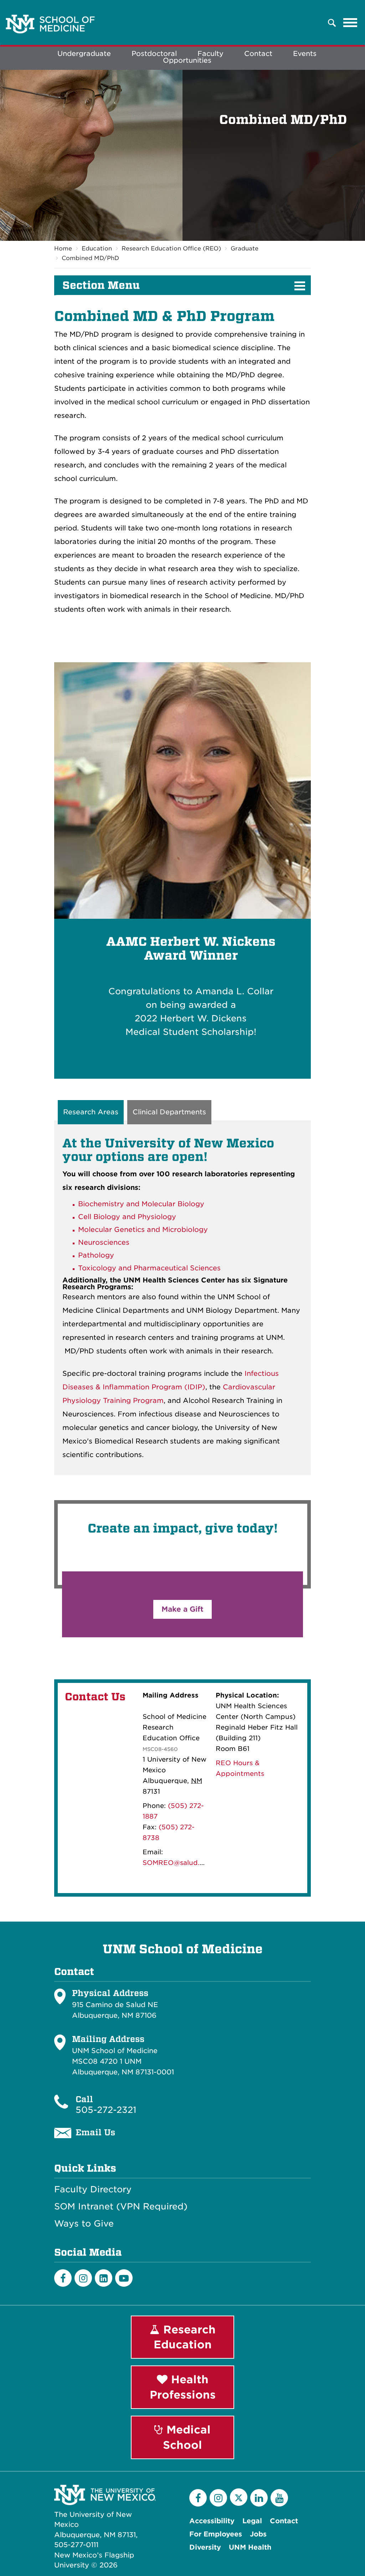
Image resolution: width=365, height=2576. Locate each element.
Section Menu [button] (101, 285)
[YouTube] (279, 2498)
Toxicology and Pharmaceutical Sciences (149, 1268)
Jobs (258, 2534)
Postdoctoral (154, 54)
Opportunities (187, 60)
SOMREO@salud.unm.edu (186, 1863)
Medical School (187, 2437)
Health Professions (183, 2387)
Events (305, 54)
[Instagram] (83, 2278)
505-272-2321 (106, 2110)
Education (97, 248)
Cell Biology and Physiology (127, 1217)
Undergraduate (84, 54)
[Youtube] (124, 2278)
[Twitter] (239, 2497)
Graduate (245, 248)
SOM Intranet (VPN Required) (121, 2207)
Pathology (96, 1255)
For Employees (216, 2534)
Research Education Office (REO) (171, 248)
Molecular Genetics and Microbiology (143, 1230)
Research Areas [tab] (91, 1112)
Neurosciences (104, 1242)
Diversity (205, 2547)
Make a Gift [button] (182, 1609)
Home (63, 248)
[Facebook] (63, 2278)
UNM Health (250, 2547)
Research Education (185, 2337)
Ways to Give (84, 2224)
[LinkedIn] (104, 2278)
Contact (258, 54)
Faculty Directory (93, 2189)
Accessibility (212, 2521)
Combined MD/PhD (90, 258)
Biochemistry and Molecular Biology (141, 1204)
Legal (252, 2521)
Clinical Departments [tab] (169, 1112)
